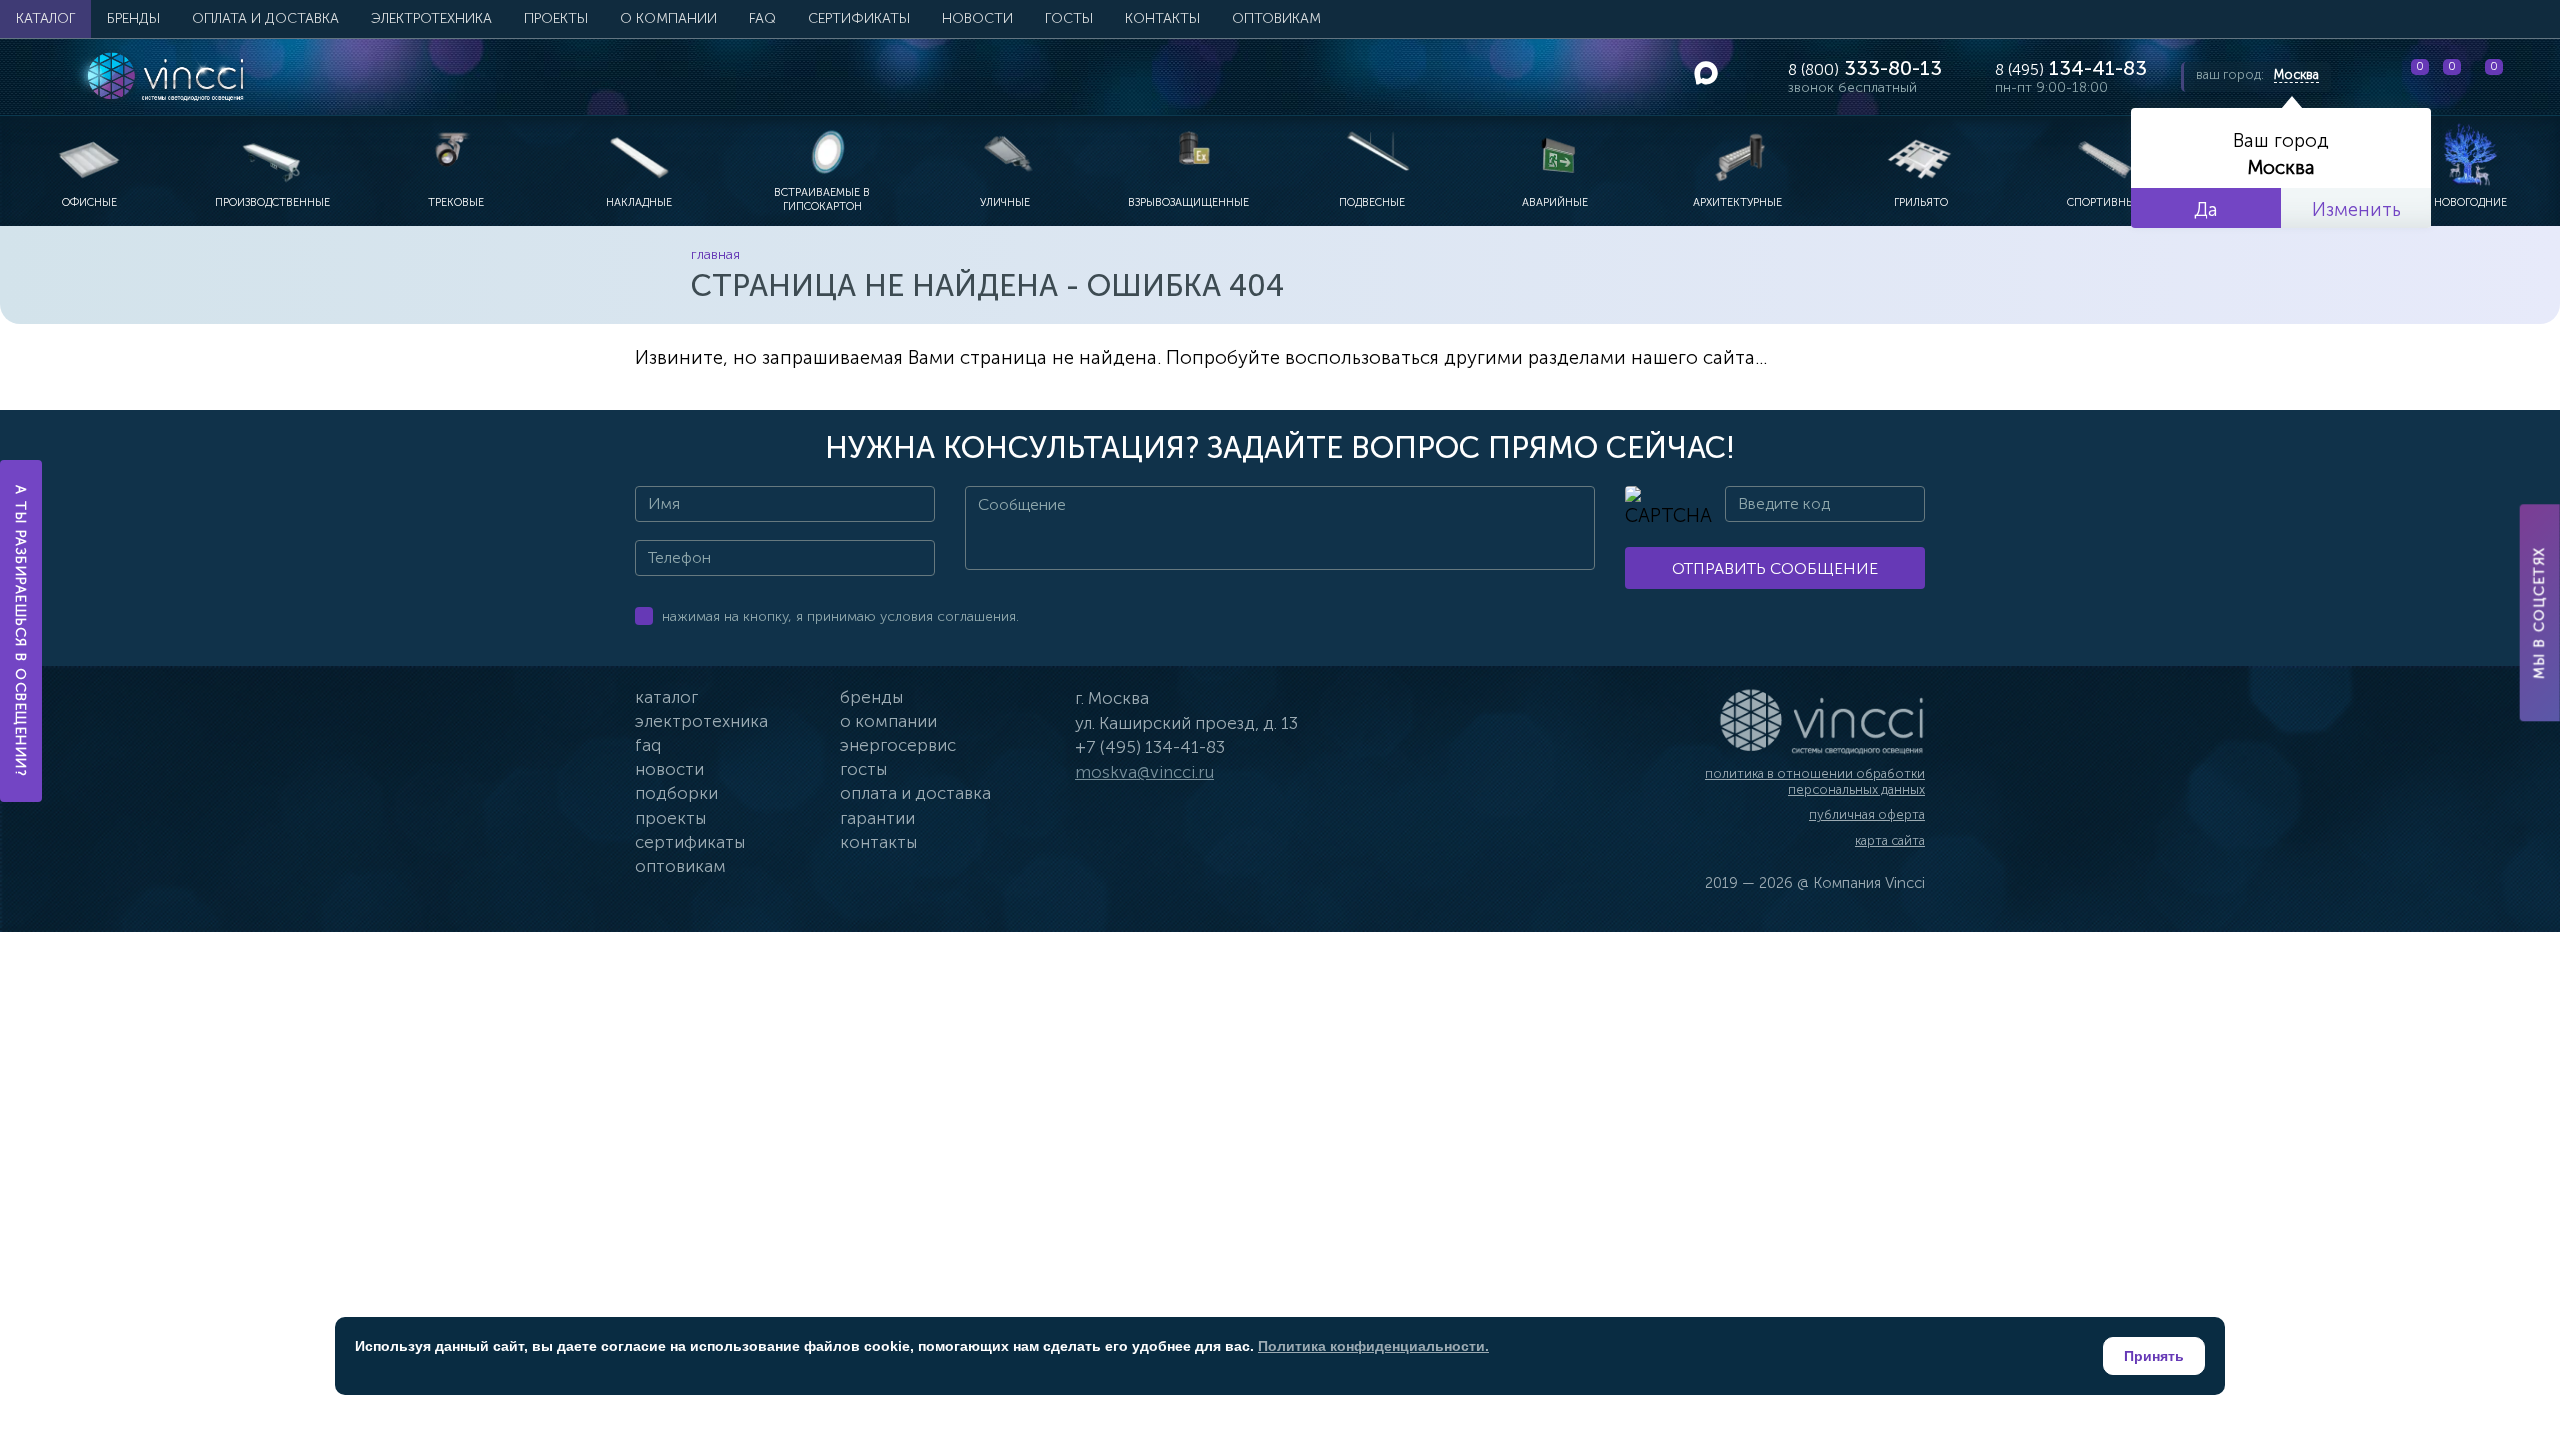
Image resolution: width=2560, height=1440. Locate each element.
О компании (668, 18)
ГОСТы (1069, 18)
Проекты (556, 18)
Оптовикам (1276, 18)
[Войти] (2529, 77)
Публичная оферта (1867, 814)
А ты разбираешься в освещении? (21, 631)
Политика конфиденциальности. (1373, 1346)
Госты (863, 769)
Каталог (45, 18)
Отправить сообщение (1775, 568)
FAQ (762, 18)
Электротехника (431, 18)
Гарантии (877, 818)
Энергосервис (898, 745)
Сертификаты (859, 18)
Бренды (133, 18)
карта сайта (1890, 840)
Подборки (676, 793)
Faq (648, 745)
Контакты (1162, 18)
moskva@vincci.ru (1144, 772)
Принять (2154, 1356)
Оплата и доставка (265, 18)
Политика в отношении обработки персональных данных (1815, 781)
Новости (977, 18)
